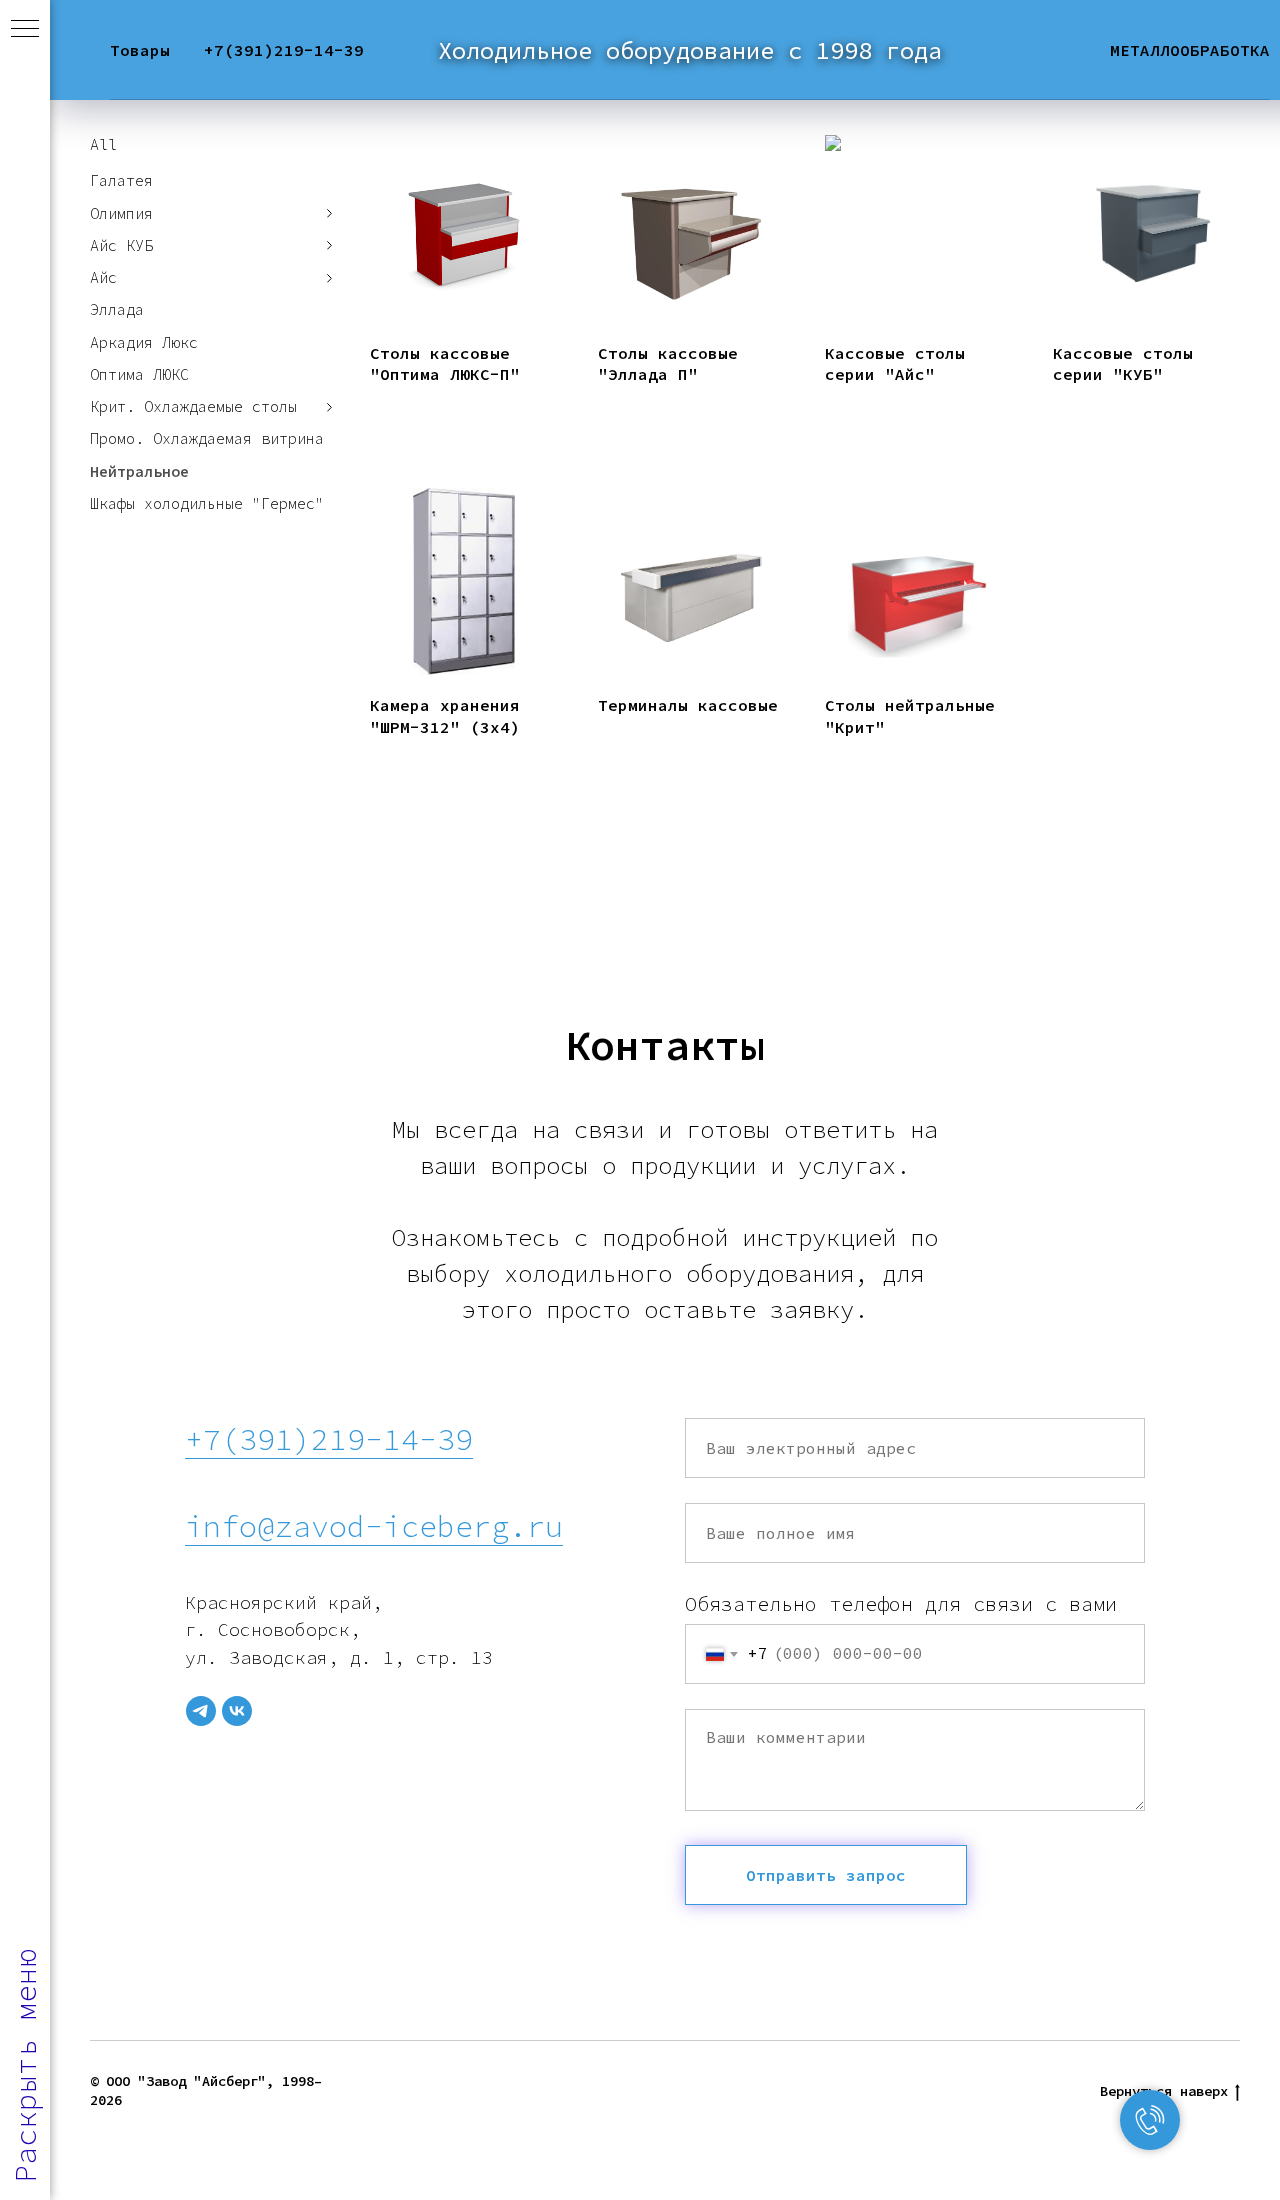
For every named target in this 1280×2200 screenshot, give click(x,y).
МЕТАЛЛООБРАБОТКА (1190, 50)
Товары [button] (140, 50)
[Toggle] (330, 214)
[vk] (237, 1711)
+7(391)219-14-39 (284, 50)
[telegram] (201, 1711)
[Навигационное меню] (25, 30)
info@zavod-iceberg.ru (374, 1526)
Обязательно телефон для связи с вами (901, 1603)
